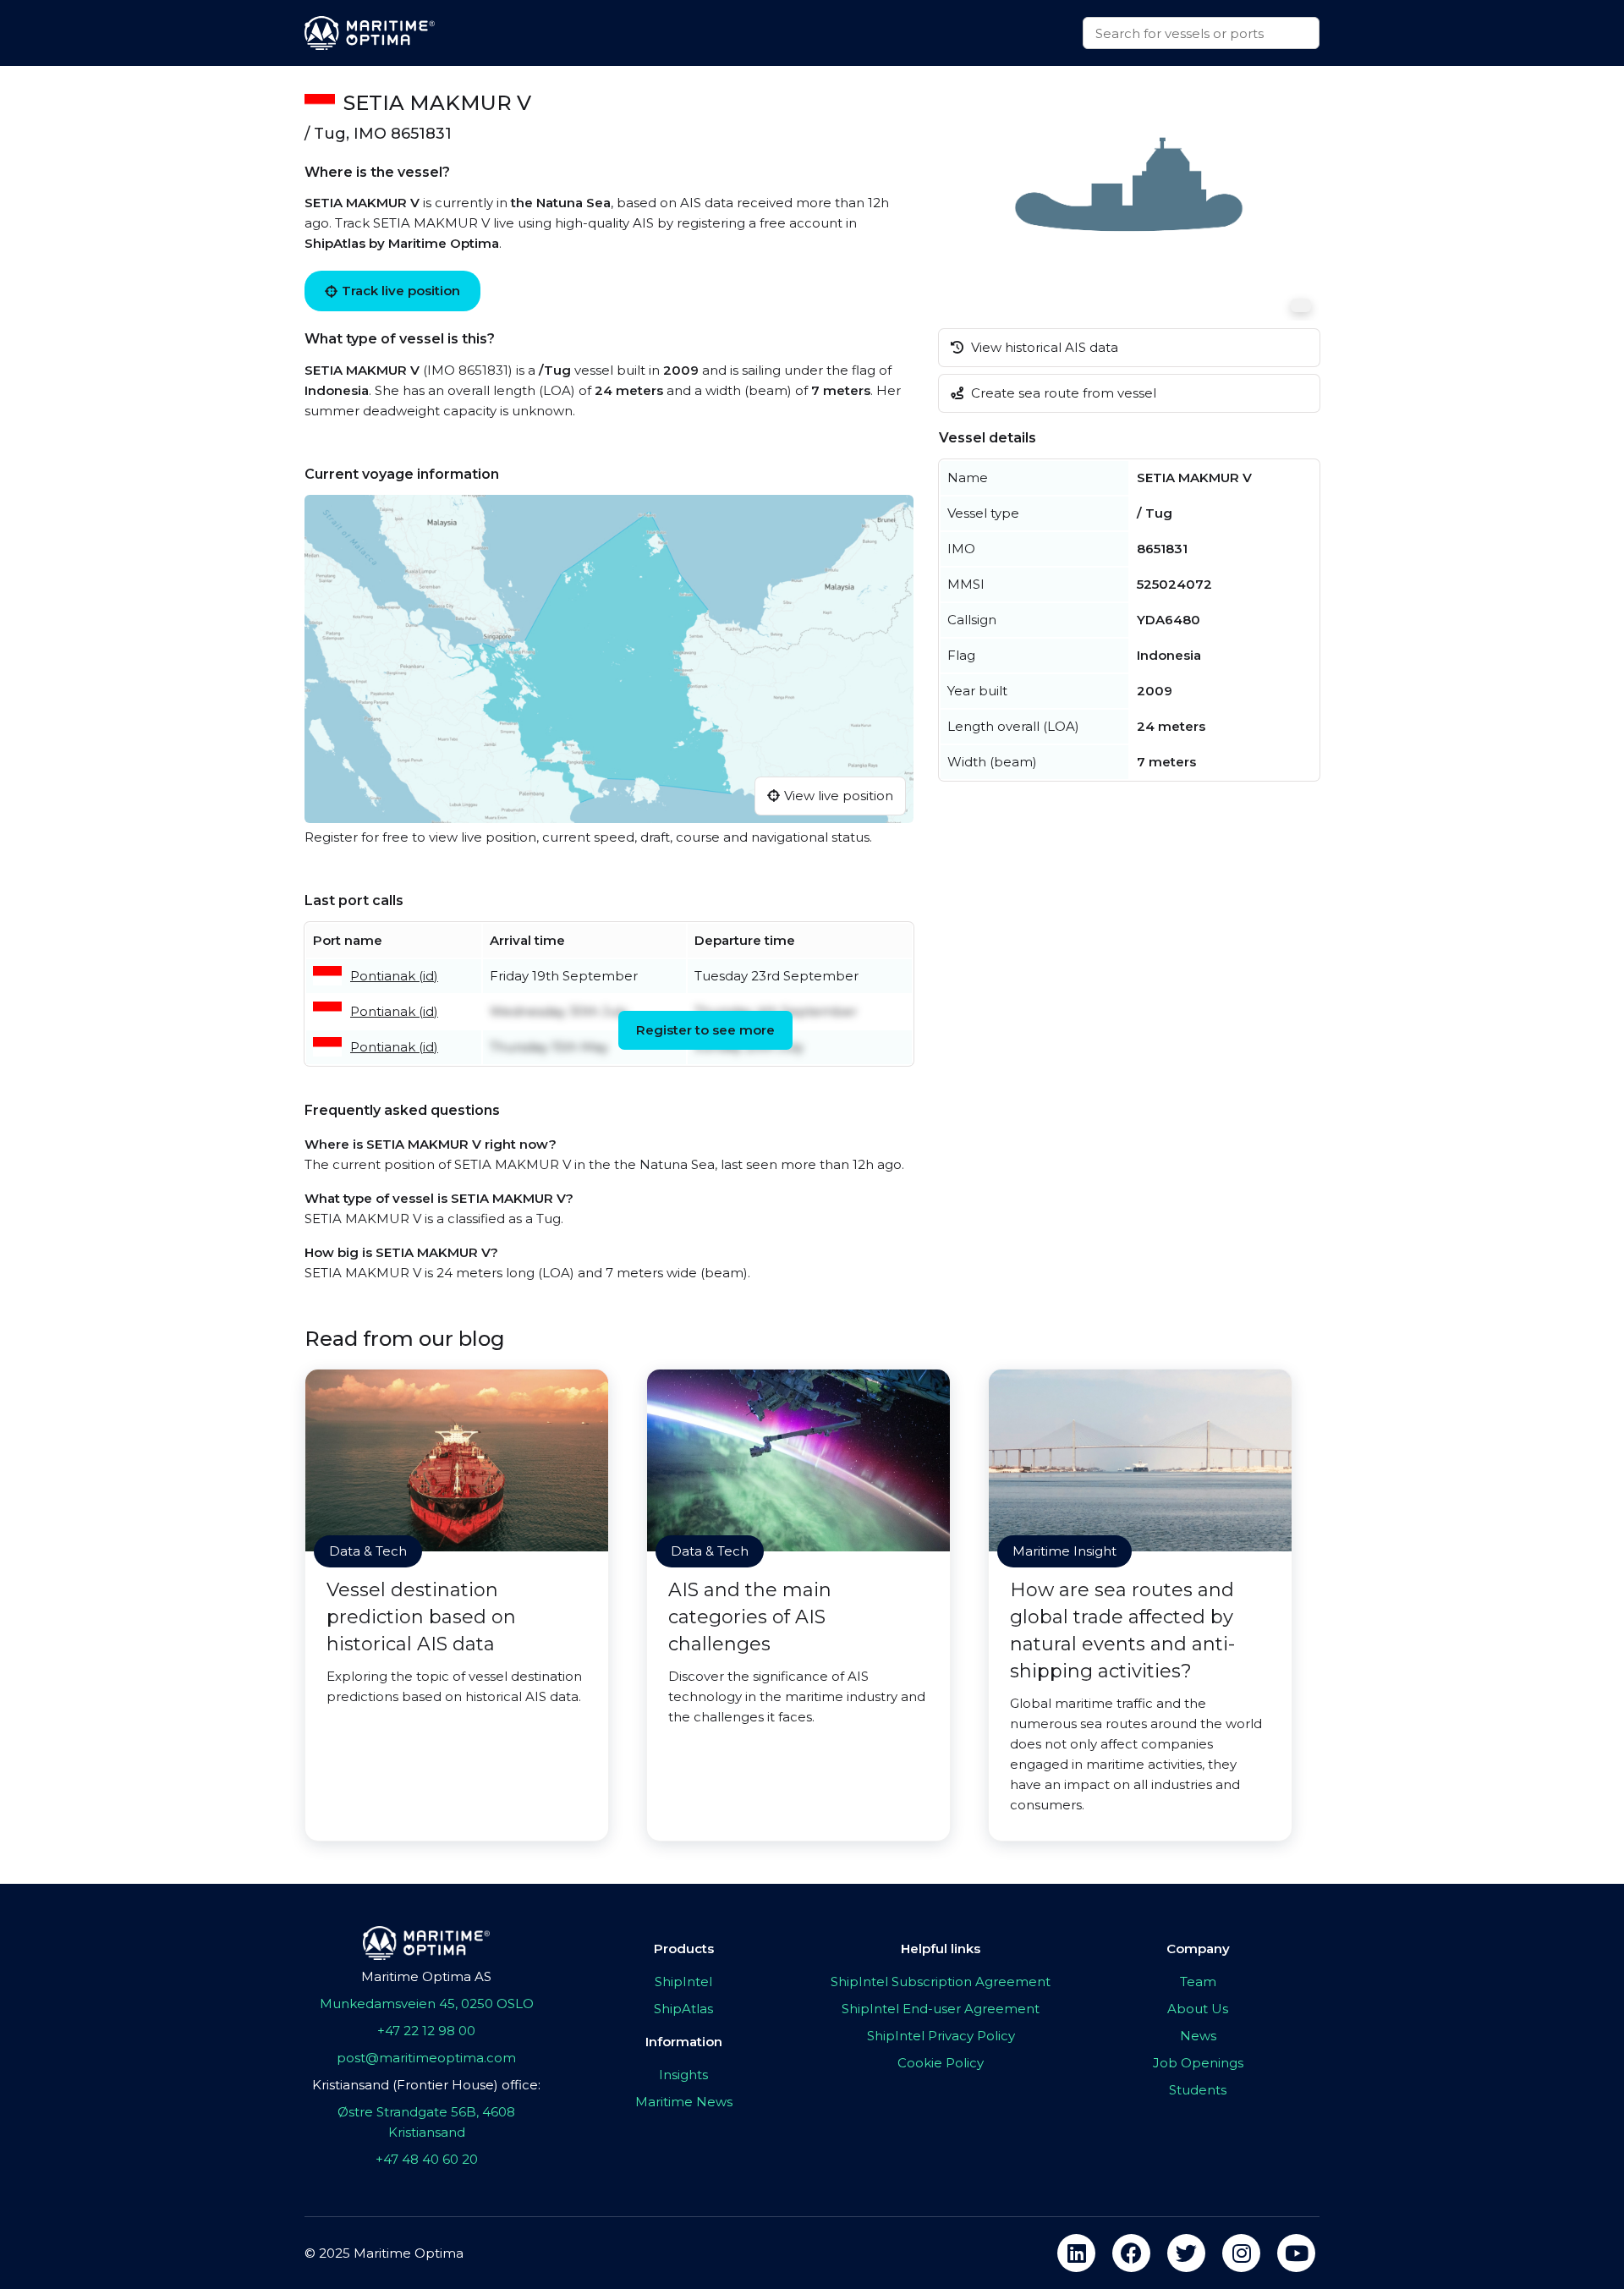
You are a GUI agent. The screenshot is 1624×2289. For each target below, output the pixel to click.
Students (1198, 2090)
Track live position (401, 291)
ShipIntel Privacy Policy (941, 2036)
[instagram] (1241, 2253)
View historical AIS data (1043, 347)
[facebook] (1131, 2253)
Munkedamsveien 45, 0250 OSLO (427, 2004)
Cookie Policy (941, 2063)
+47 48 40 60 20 (427, 2159)
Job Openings (1198, 2063)
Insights (683, 2075)
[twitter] (1186, 2253)
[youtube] (1296, 2253)
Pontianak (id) (394, 976)
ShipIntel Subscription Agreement (941, 1982)
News (1198, 2036)
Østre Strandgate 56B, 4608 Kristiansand (426, 2122)
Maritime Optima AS (426, 1976)
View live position (839, 796)
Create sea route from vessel (1062, 393)
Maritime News (684, 2102)
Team (1198, 1982)
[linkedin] (1076, 2253)
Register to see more (705, 1030)
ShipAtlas (683, 2009)
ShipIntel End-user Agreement (941, 2009)
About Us (1198, 2009)
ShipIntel (683, 1982)
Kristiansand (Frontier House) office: (426, 2085)
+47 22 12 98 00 (426, 2031)
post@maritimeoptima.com (426, 2058)
